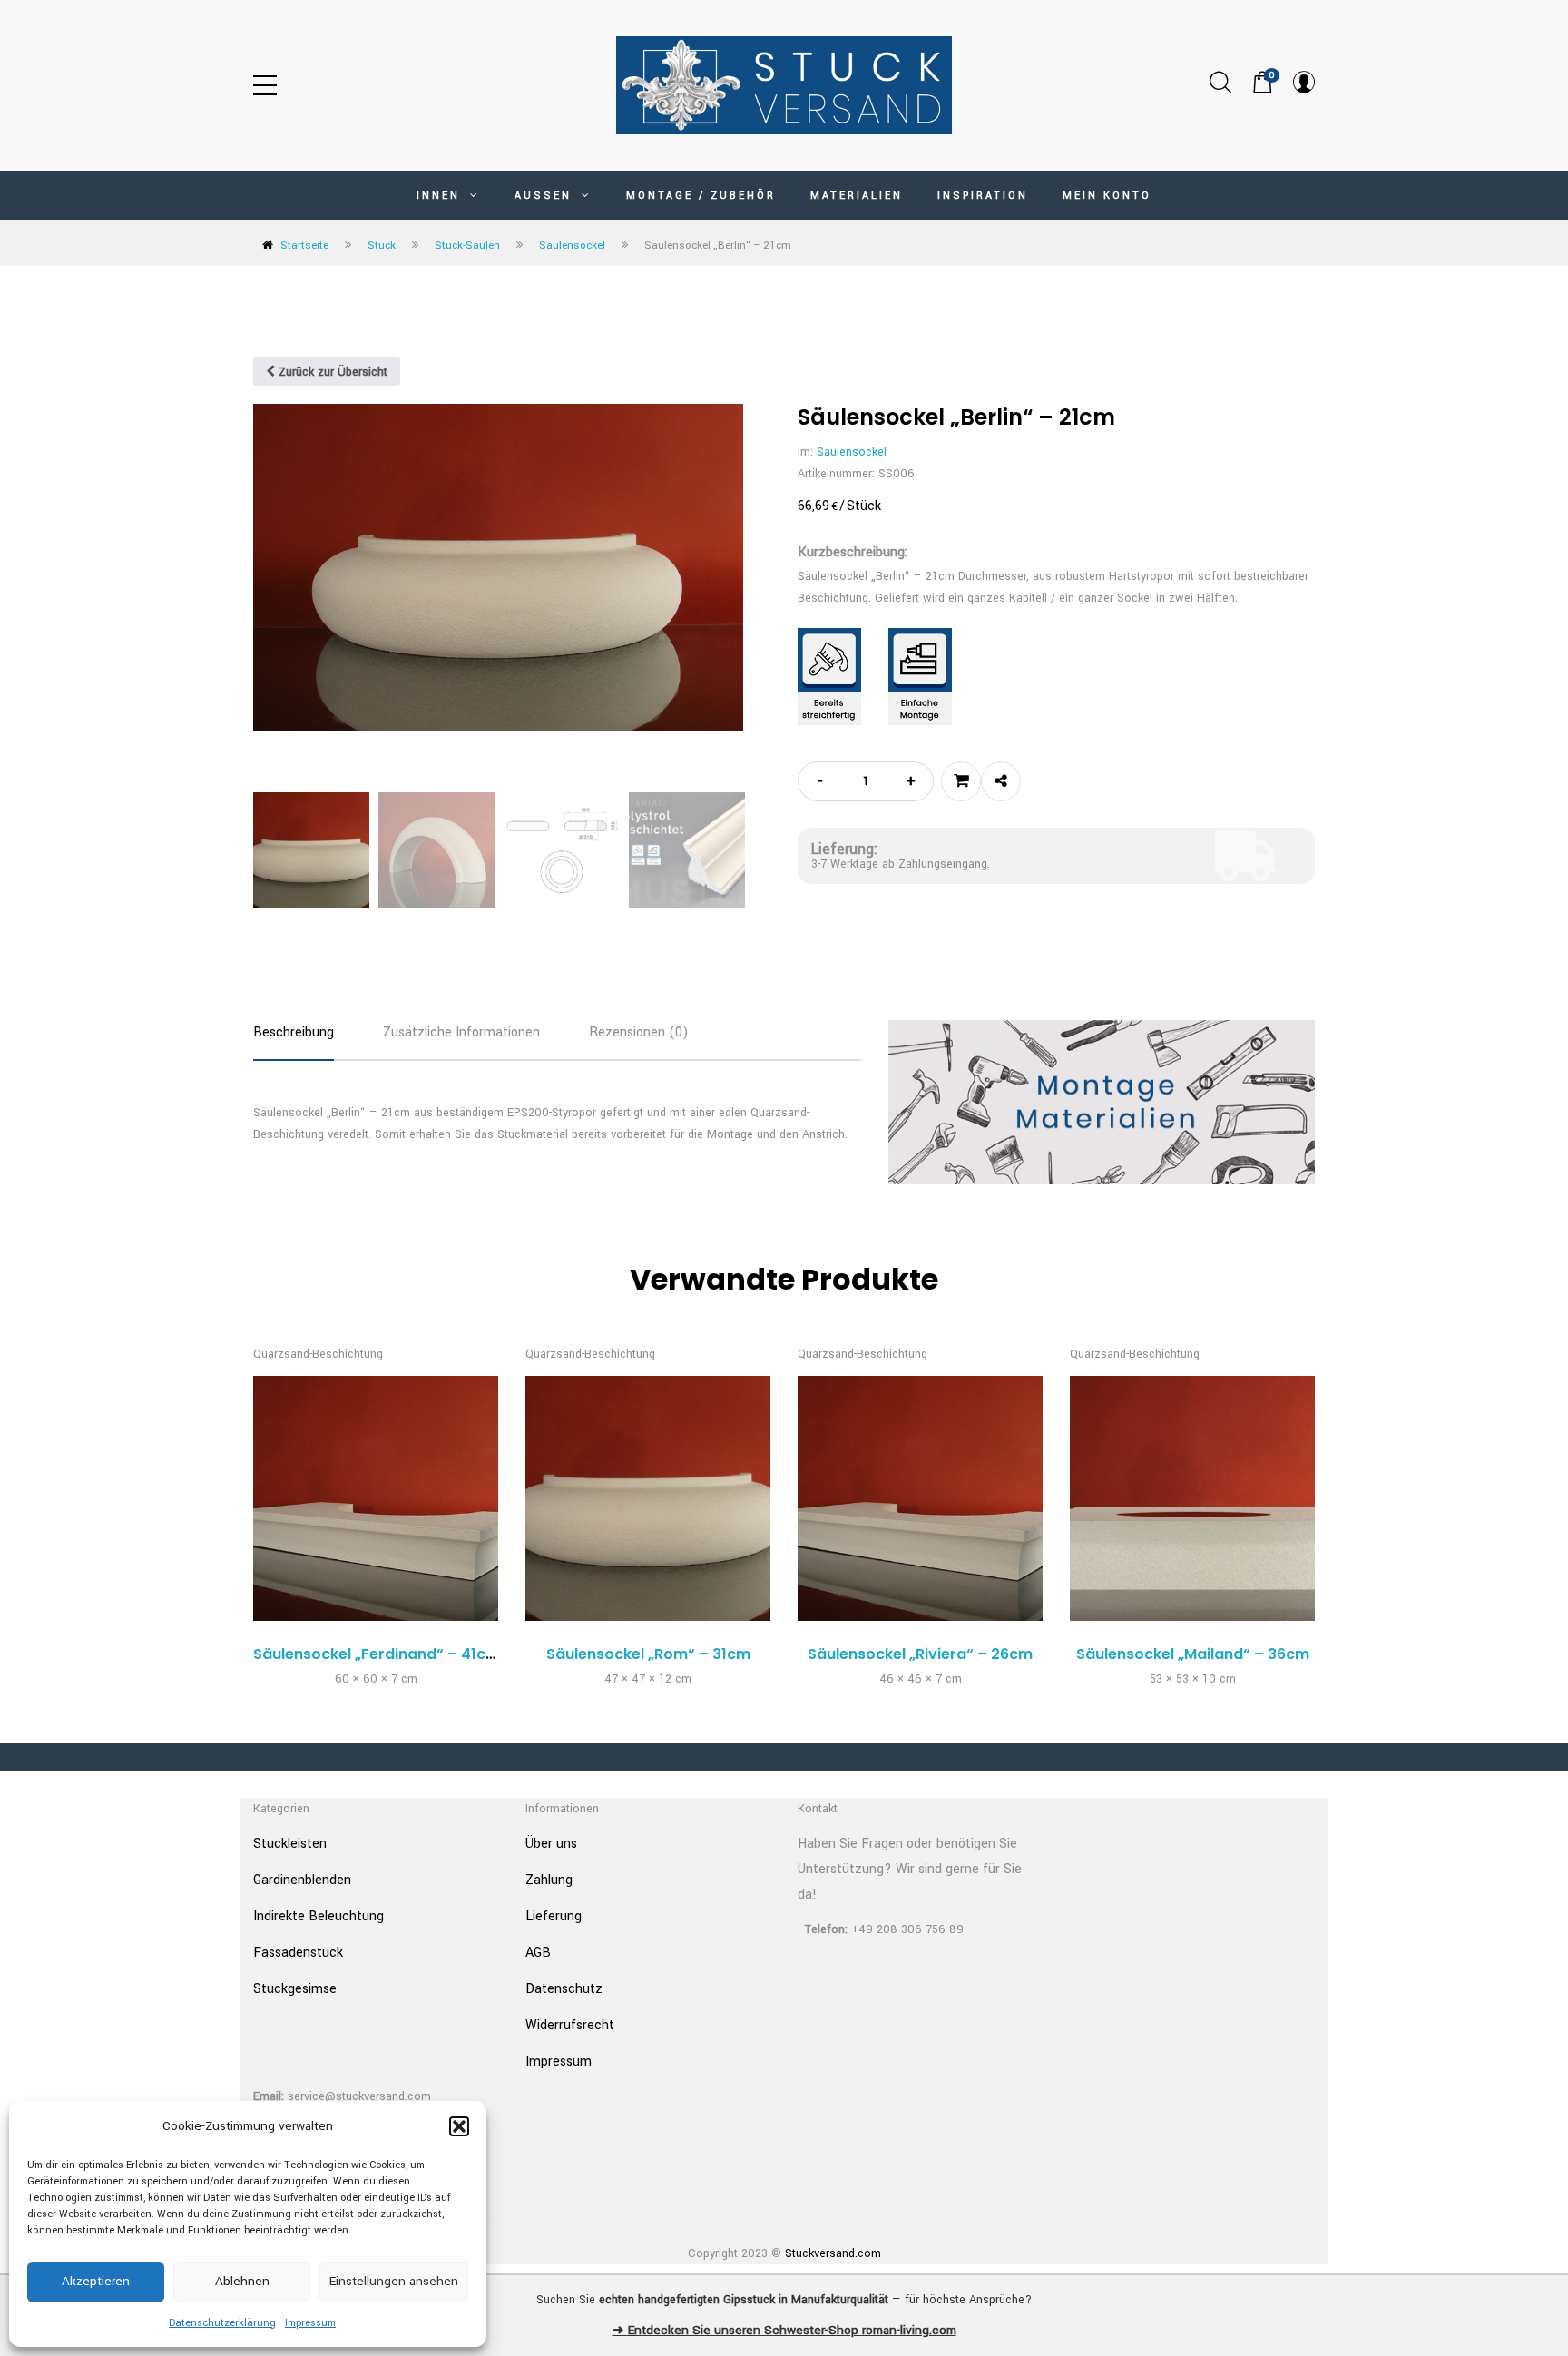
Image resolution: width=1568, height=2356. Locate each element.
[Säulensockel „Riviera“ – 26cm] (920, 1498)
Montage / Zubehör (701, 196)
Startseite (304, 245)
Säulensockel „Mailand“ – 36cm (1193, 1654)
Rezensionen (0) (639, 1032)
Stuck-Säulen (467, 245)
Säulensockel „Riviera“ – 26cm (920, 1654)
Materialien (857, 196)
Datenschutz (564, 1989)
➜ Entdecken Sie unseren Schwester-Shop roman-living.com (784, 2330)
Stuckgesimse (295, 1989)
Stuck (382, 245)
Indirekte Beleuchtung (318, 1916)
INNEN (441, 196)
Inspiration (983, 196)
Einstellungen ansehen (394, 2281)
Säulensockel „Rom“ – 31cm (648, 1654)
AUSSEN (546, 196)
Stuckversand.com (833, 2253)
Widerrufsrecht (570, 2025)
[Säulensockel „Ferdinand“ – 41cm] (376, 1498)
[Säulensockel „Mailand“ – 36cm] (1192, 1498)
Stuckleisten (290, 1844)
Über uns (551, 1844)
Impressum (310, 2323)
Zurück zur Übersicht (331, 372)
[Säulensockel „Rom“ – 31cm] (648, 1498)
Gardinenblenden (302, 1880)
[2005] (961, 781)
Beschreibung (294, 1032)
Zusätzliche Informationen (461, 1032)
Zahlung (549, 1880)
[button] (459, 2126)
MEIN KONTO (1107, 196)
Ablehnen (242, 2281)
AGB (538, 1953)
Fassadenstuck (298, 1953)
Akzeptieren (96, 2281)
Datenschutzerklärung (222, 2323)
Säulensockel (572, 245)
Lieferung (554, 1916)
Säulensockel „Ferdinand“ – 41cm (377, 1654)
